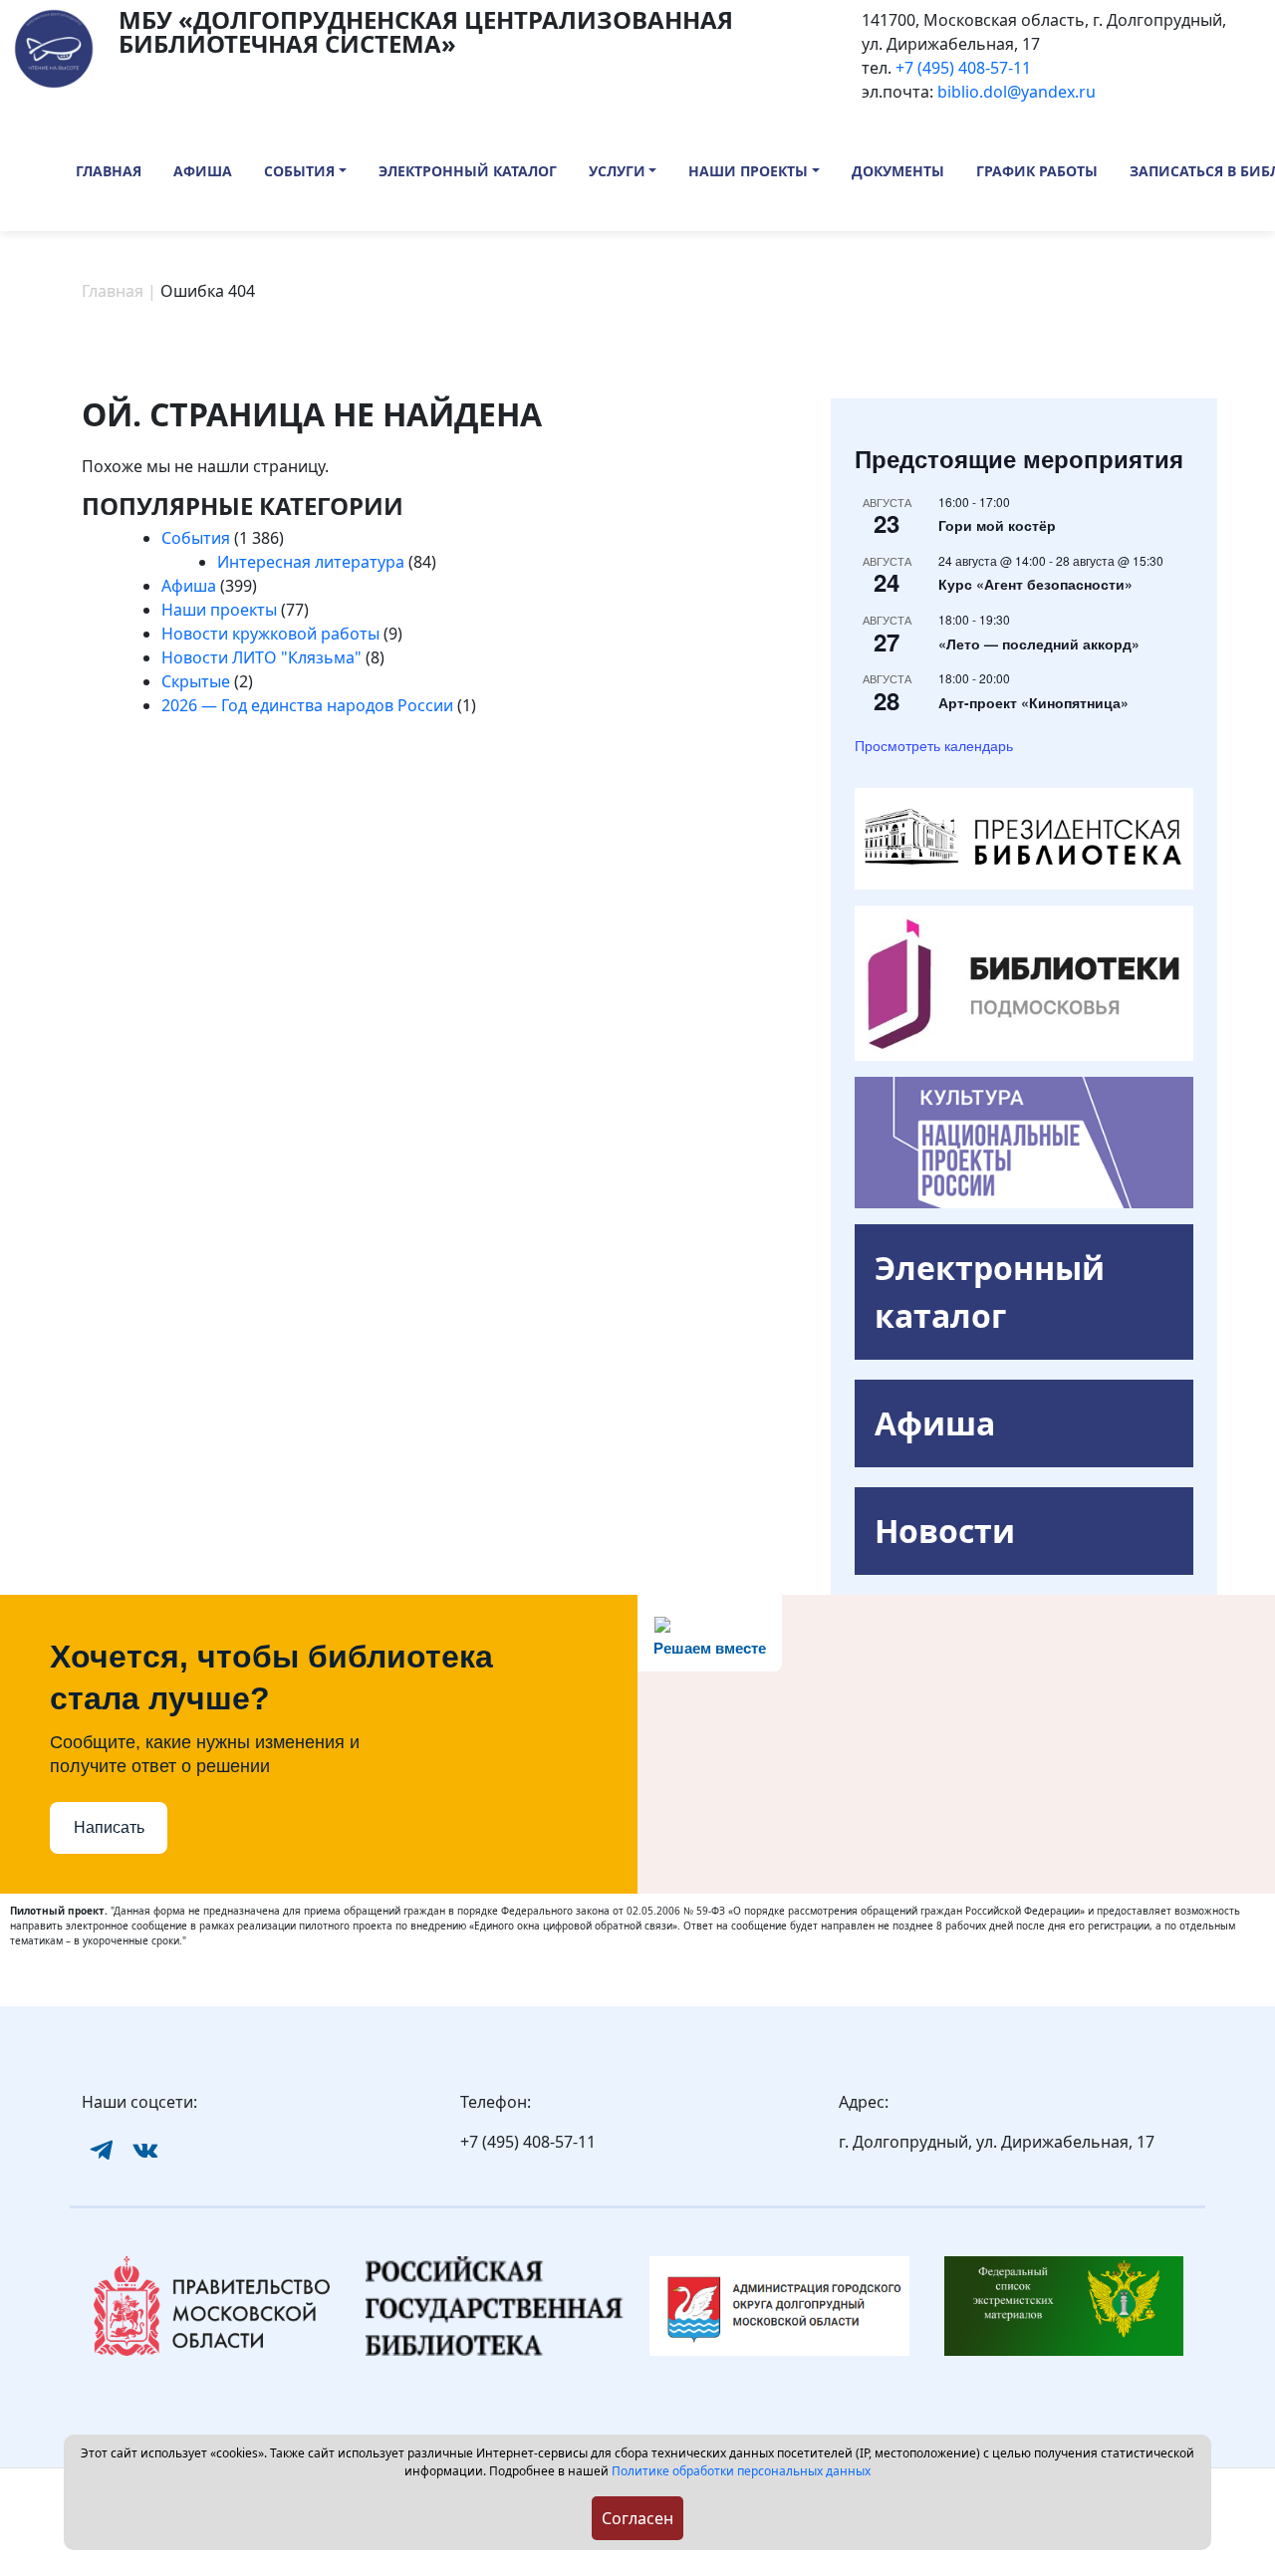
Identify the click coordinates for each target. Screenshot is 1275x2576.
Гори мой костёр (997, 525)
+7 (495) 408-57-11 (963, 68)
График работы (1037, 171)
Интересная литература (311, 562)
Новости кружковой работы (270, 634)
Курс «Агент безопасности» (1035, 584)
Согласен (637, 2518)
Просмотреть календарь (934, 745)
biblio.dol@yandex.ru (1017, 92)
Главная (109, 171)
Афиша (203, 171)
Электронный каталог (468, 171)
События (299, 171)
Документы (898, 171)
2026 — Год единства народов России (307, 705)
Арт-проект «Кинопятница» (1033, 702)
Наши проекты (748, 171)
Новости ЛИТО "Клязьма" (261, 657)
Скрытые (196, 681)
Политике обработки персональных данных (741, 2471)
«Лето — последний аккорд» (1039, 644)
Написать (109, 1827)
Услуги (617, 171)
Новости (945, 1531)
